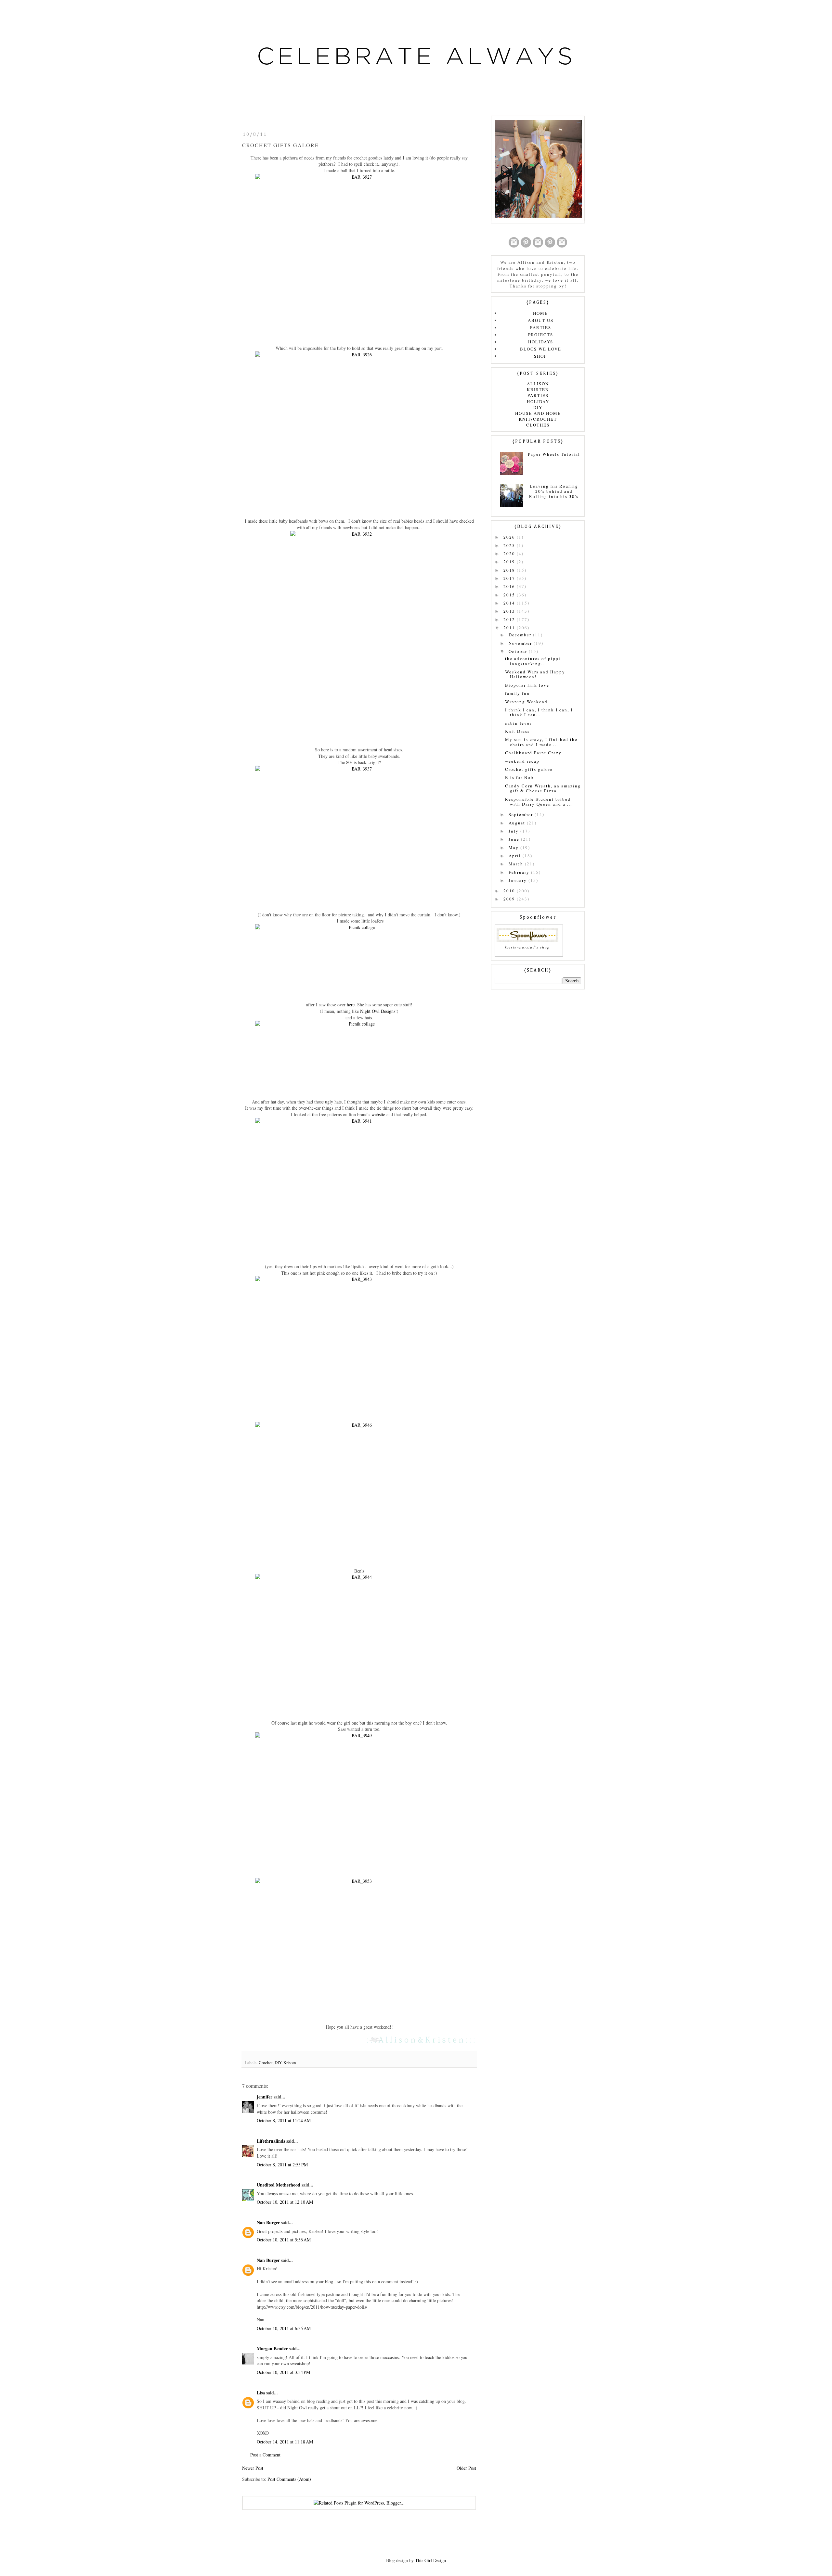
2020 (510, 554)
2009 (510, 899)
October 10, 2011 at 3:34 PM (283, 2372)
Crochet (266, 2062)
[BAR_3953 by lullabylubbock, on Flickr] (359, 1947)
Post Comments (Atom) (289, 2479)
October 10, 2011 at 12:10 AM (285, 2202)
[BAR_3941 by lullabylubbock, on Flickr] (359, 1187)
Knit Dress (517, 731)
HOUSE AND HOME (538, 413)
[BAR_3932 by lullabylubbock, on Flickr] (359, 635)
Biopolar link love (527, 685)
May (514, 848)
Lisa (261, 2393)
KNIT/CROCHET (538, 419)
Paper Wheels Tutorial (554, 454)
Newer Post (253, 2468)
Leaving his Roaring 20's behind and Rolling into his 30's (554, 491)
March (517, 864)
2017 (510, 578)
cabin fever (518, 723)
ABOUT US (541, 320)
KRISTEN (538, 389)
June (515, 839)
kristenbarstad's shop (527, 947)
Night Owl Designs (378, 1011)
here (351, 1005)
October (519, 651)
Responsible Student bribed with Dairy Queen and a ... (539, 802)
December (521, 635)
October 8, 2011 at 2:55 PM (282, 2165)
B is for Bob (519, 777)
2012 (510, 619)
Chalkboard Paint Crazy (533, 753)
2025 (510, 545)
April (516, 856)
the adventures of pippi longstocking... (533, 661)
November (521, 643)
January (519, 880)
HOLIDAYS (541, 342)
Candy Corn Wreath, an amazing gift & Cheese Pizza (543, 788)
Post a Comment (265, 2455)
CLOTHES (538, 425)
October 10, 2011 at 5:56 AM (284, 2240)
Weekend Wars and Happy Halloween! (535, 674)
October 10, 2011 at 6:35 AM (284, 2328)
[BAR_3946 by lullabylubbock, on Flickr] (359, 1491)
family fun (517, 693)
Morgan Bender (272, 2348)
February (520, 872)
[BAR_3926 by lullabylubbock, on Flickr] (359, 431)
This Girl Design (430, 2560)
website (379, 1114)
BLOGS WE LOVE (541, 349)
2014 (510, 603)
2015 (510, 595)
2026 (510, 537)
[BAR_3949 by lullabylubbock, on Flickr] (359, 1801)
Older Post (466, 2468)
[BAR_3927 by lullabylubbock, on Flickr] (359, 255)
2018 (510, 570)
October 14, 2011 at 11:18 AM (285, 2442)
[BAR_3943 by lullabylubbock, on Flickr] (359, 1345)
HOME (540, 313)
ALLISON (538, 384)
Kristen (290, 2062)
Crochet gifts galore (529, 769)
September (522, 814)
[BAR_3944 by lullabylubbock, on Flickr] (359, 1643)
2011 (510, 628)
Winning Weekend (526, 702)
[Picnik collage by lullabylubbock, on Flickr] (359, 959)
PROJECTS (541, 335)
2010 (510, 891)
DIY (278, 2062)
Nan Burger (268, 2222)
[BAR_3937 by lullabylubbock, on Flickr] (359, 835)
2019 (510, 562)
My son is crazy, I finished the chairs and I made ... (541, 742)
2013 (510, 611)
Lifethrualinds (271, 2141)
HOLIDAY (538, 402)
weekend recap (522, 761)
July (514, 831)
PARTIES (541, 327)
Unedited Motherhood (279, 2185)
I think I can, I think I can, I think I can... (539, 712)
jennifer (265, 2097)
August (518, 823)
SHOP (540, 356)
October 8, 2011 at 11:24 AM (284, 2120)
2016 (510, 586)
